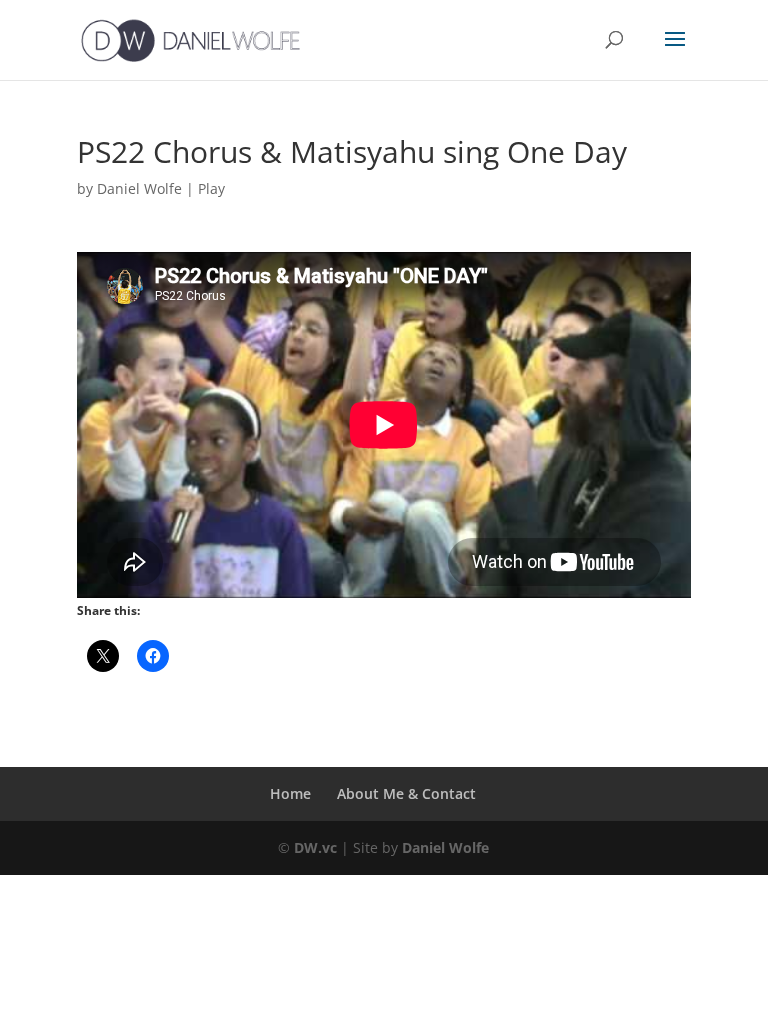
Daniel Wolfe (139, 188)
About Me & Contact (406, 793)
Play (211, 188)
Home (290, 793)
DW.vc (315, 847)
